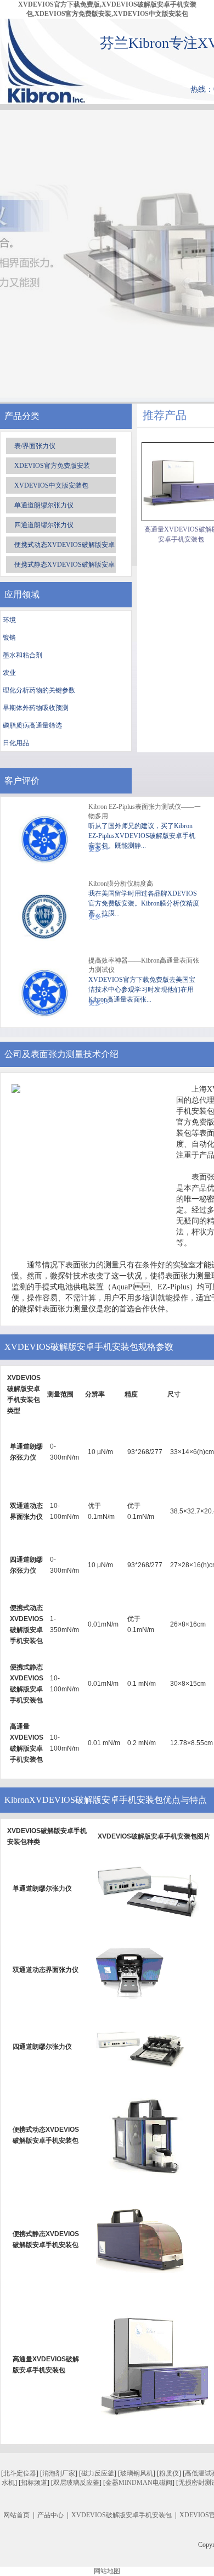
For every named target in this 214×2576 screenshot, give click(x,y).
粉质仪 (169, 2473)
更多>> (99, 917)
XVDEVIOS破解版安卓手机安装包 (122, 2515)
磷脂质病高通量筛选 (32, 725)
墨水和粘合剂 (22, 655)
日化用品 (16, 743)
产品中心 (50, 2515)
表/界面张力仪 (35, 446)
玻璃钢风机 (137, 2473)
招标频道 (34, 2483)
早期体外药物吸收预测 (36, 708)
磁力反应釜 (98, 2473)
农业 (9, 673)
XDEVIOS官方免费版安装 (52, 466)
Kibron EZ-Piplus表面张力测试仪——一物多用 (145, 811)
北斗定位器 (20, 2473)
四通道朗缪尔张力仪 (44, 525)
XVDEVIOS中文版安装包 (51, 485)
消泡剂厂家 (59, 2473)
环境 (9, 620)
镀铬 (9, 638)
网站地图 (107, 2571)
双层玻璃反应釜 (76, 2483)
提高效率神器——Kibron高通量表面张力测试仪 (144, 965)
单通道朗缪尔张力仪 (44, 505)
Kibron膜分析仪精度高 (121, 884)
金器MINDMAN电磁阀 (139, 2483)
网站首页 (16, 2515)
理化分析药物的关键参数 (39, 690)
